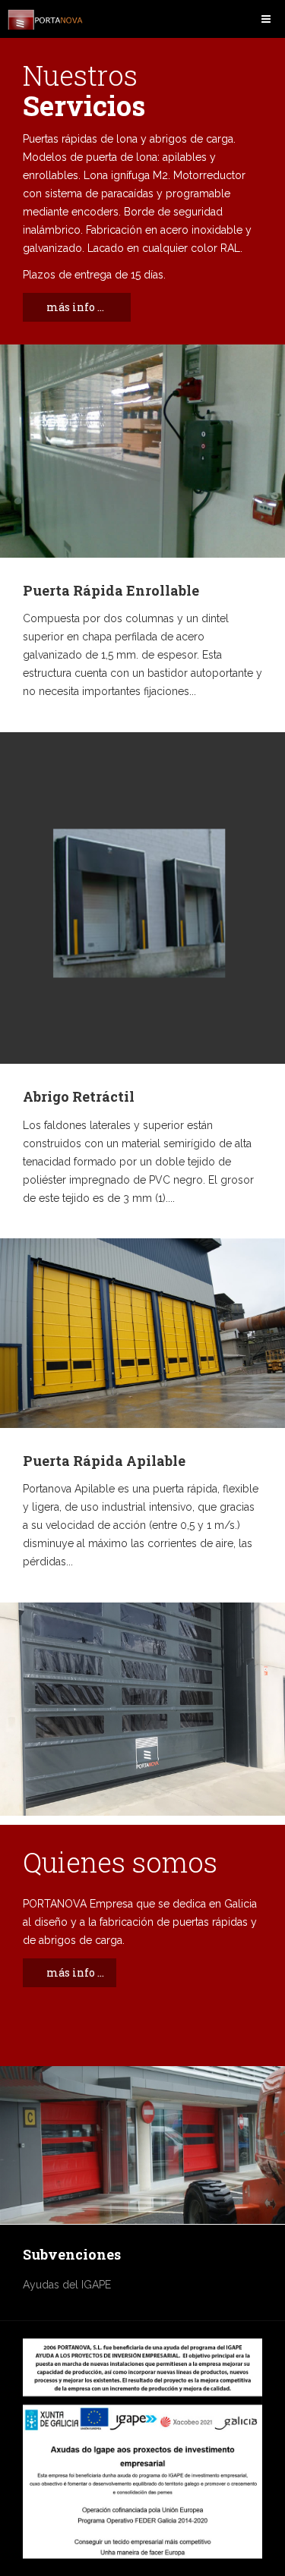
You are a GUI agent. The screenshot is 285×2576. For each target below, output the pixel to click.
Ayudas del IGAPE (67, 2285)
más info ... (75, 307)
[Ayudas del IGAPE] (142, 2449)
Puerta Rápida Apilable (104, 1461)
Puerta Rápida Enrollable (111, 590)
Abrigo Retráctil (79, 1096)
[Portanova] (45, 20)
